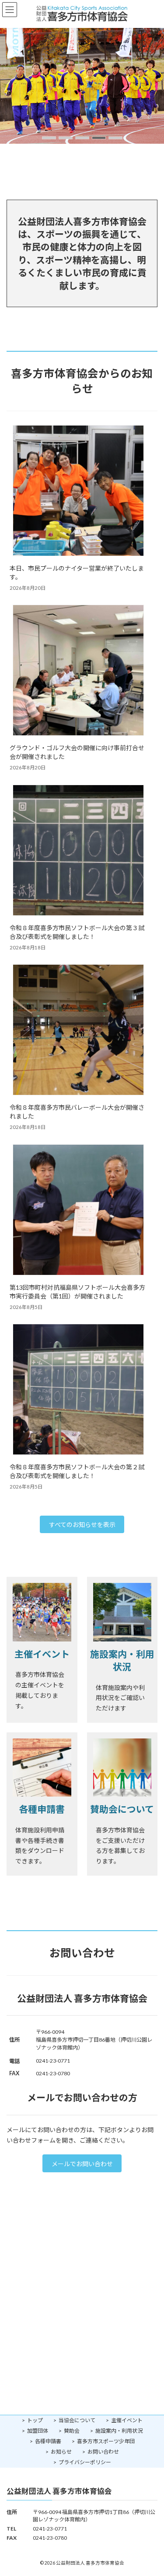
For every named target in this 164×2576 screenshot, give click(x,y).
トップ (35, 2420)
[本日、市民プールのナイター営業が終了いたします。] (78, 491)
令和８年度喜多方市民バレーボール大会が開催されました (77, 1112)
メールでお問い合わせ (82, 2164)
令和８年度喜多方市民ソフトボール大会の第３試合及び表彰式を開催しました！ (77, 932)
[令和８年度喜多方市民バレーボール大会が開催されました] (78, 1030)
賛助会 (72, 2431)
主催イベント (127, 2420)
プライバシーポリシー (85, 2462)
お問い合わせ (103, 2452)
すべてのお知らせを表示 (82, 1525)
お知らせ (61, 2452)
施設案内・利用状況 (119, 2431)
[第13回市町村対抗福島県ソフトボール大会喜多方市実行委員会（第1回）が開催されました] (78, 1210)
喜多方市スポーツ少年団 (106, 2441)
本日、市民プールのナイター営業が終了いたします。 (77, 573)
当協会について (77, 2420)
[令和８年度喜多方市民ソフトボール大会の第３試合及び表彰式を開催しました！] (78, 851)
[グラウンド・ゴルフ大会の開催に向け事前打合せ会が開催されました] (78, 671)
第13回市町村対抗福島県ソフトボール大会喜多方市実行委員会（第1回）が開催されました (77, 1292)
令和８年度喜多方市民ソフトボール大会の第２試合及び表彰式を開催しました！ (77, 1471)
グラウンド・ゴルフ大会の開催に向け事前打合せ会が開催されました (77, 752)
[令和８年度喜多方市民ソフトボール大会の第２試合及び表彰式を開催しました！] (78, 1390)
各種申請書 (48, 2441)
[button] (49, 138)
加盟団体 (38, 2431)
